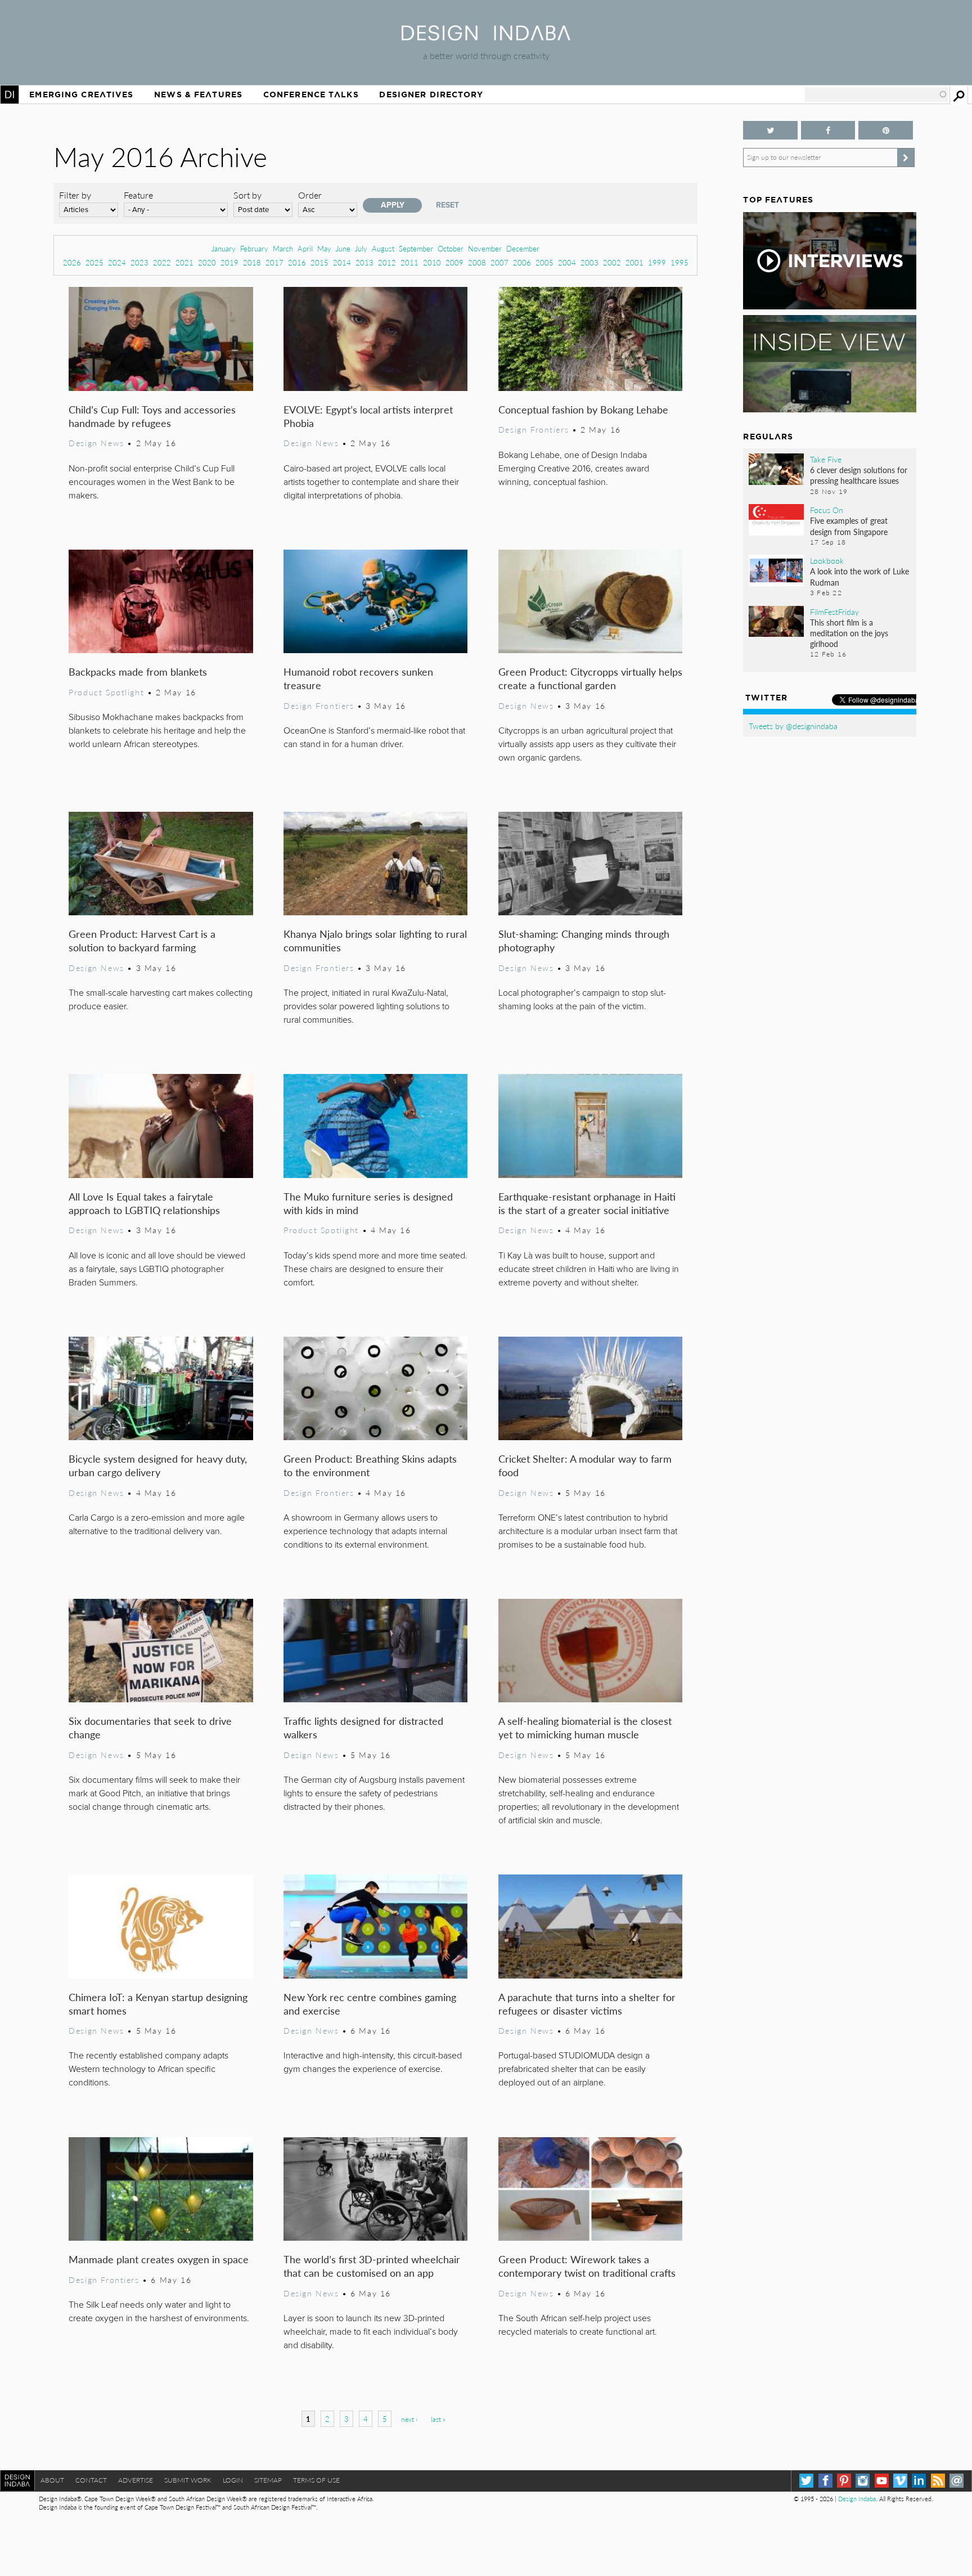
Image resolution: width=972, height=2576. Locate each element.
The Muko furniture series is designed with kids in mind (368, 1203)
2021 (184, 262)
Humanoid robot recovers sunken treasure (358, 678)
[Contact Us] (957, 2481)
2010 (432, 262)
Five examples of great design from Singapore (849, 526)
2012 (387, 262)
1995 (679, 262)
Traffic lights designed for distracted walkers (363, 1727)
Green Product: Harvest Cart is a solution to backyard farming (142, 940)
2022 (162, 262)
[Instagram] (863, 2481)
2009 (454, 262)
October (451, 248)
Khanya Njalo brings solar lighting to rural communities (375, 940)
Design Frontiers (534, 429)
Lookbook (827, 560)
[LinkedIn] (919, 2481)
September (416, 248)
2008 (477, 262)
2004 (567, 262)
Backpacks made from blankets (138, 671)
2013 (364, 262)
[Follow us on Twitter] (770, 130)
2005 (544, 262)
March (283, 248)
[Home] (486, 37)
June (343, 248)
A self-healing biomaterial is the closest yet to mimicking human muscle (585, 1727)
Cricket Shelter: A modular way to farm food (585, 1465)
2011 (409, 262)
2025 (94, 262)
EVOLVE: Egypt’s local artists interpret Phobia (368, 416)
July (361, 248)
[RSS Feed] (938, 2481)
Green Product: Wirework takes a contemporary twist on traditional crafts (587, 2266)
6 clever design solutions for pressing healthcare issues (859, 475)
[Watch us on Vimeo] (900, 2481)
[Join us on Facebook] (828, 130)
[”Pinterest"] (885, 130)
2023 (139, 262)
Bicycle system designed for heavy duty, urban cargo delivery (158, 1465)
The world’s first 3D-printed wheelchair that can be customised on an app (372, 2266)
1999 (657, 262)
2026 (72, 262)
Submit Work (188, 2480)
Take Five (826, 459)
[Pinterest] (844, 2481)
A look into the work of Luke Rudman (859, 576)
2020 (207, 262)
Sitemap (268, 2480)
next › (409, 2419)
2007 (499, 262)
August (383, 248)
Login (233, 2480)
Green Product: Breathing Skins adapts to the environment (370, 1465)
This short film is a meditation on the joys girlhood (849, 633)
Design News (96, 443)
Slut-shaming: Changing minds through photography (584, 940)
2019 (229, 262)
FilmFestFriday (834, 612)
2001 (634, 262)
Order (310, 195)
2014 (342, 262)
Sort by (247, 195)
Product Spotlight (106, 692)
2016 (297, 262)
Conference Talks (311, 95)
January (224, 248)
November (485, 248)
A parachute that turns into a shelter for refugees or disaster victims (587, 2004)
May (324, 248)
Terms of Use (316, 2480)
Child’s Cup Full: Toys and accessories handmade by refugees (152, 416)
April (305, 248)
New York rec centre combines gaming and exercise (370, 2004)
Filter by (75, 195)
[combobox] (876, 95)
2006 (522, 262)
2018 (252, 262)
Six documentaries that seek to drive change (150, 1727)
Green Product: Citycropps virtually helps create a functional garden (590, 678)
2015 (319, 262)
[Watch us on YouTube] (882, 2481)
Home (10, 95)
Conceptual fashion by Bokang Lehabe (583, 409)
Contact (91, 2480)
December (523, 248)
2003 (589, 262)
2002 (612, 262)
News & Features (198, 95)
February (254, 248)
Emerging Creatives (81, 95)
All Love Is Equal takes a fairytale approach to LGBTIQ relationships (144, 1203)
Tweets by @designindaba (793, 726)
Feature (138, 195)
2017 (274, 262)
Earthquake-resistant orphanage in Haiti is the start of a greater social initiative (587, 1203)
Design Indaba (857, 2499)
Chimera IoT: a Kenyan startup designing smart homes (158, 2004)
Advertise (136, 2480)
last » (438, 2419)
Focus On (827, 510)
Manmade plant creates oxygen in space (159, 2259)
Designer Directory (431, 95)
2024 (117, 262)
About (52, 2480)
